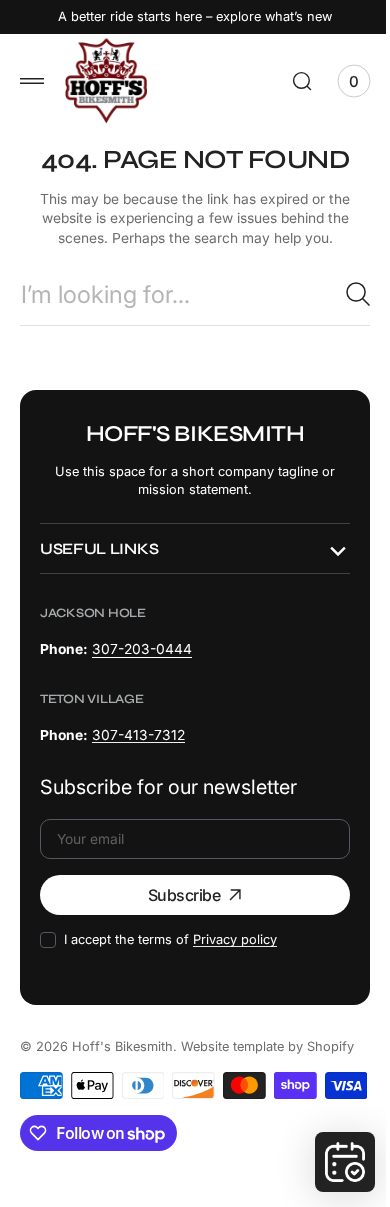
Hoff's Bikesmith (122, 1045)
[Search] (343, 294)
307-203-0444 (142, 649)
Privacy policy (235, 938)
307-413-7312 (138, 734)
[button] (32, 81)
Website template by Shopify (267, 1045)
